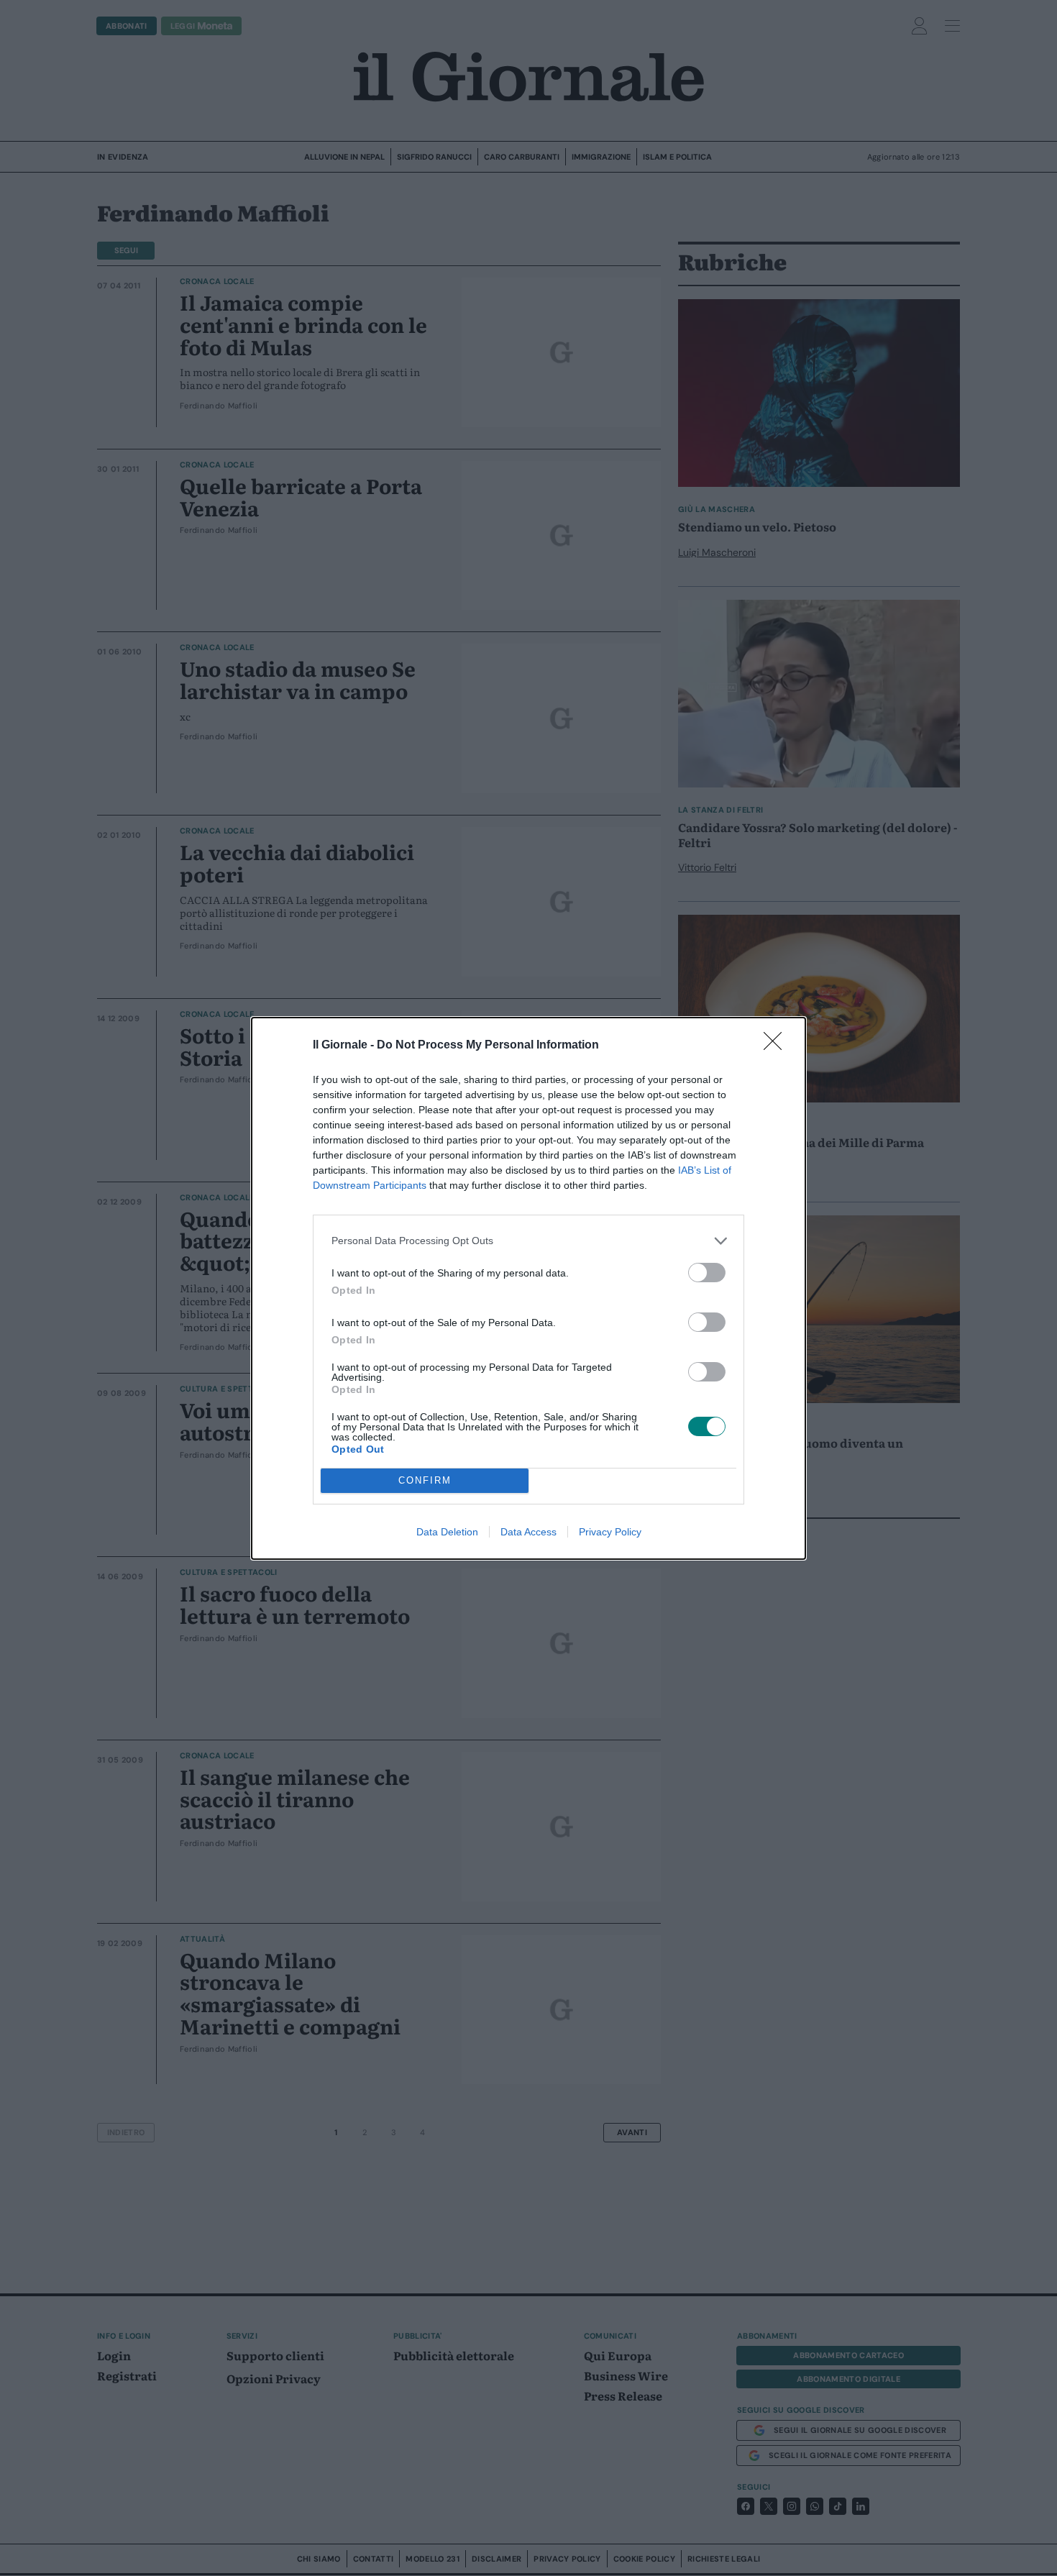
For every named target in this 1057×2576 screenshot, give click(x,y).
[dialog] (528, 1288)
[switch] (707, 1273)
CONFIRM (425, 1480)
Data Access (528, 1532)
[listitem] (528, 1241)
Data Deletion (447, 1532)
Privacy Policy (610, 1532)
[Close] (777, 1046)
